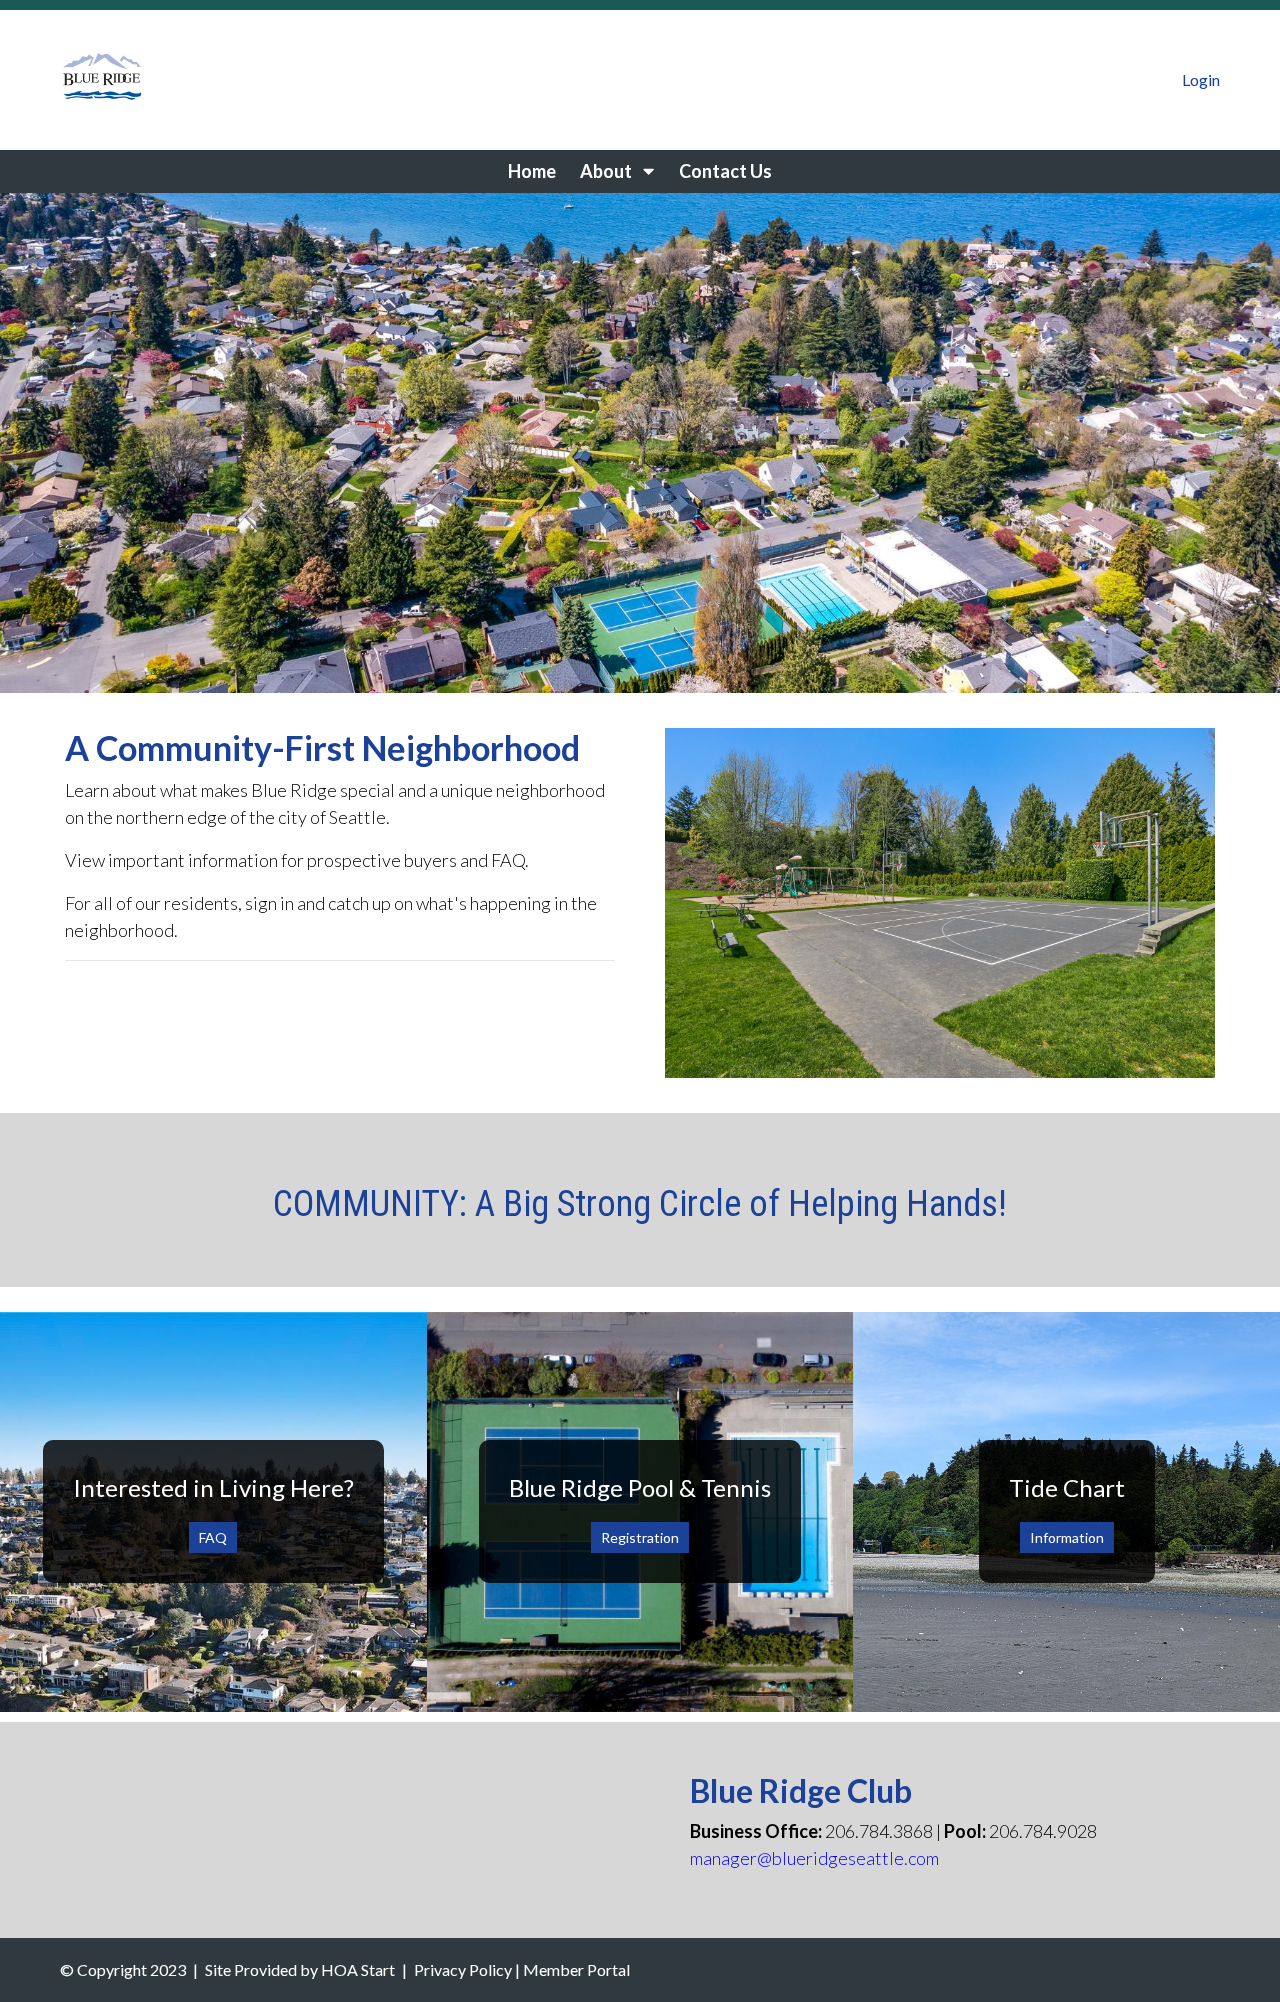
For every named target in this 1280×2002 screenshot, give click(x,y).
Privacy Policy (463, 1969)
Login (1201, 79)
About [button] (607, 171)
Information (1067, 1537)
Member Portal (576, 1969)
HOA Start (358, 1969)
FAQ (213, 1537)
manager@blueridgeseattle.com (814, 1858)
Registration (640, 1537)
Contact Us (725, 171)
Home (532, 171)
